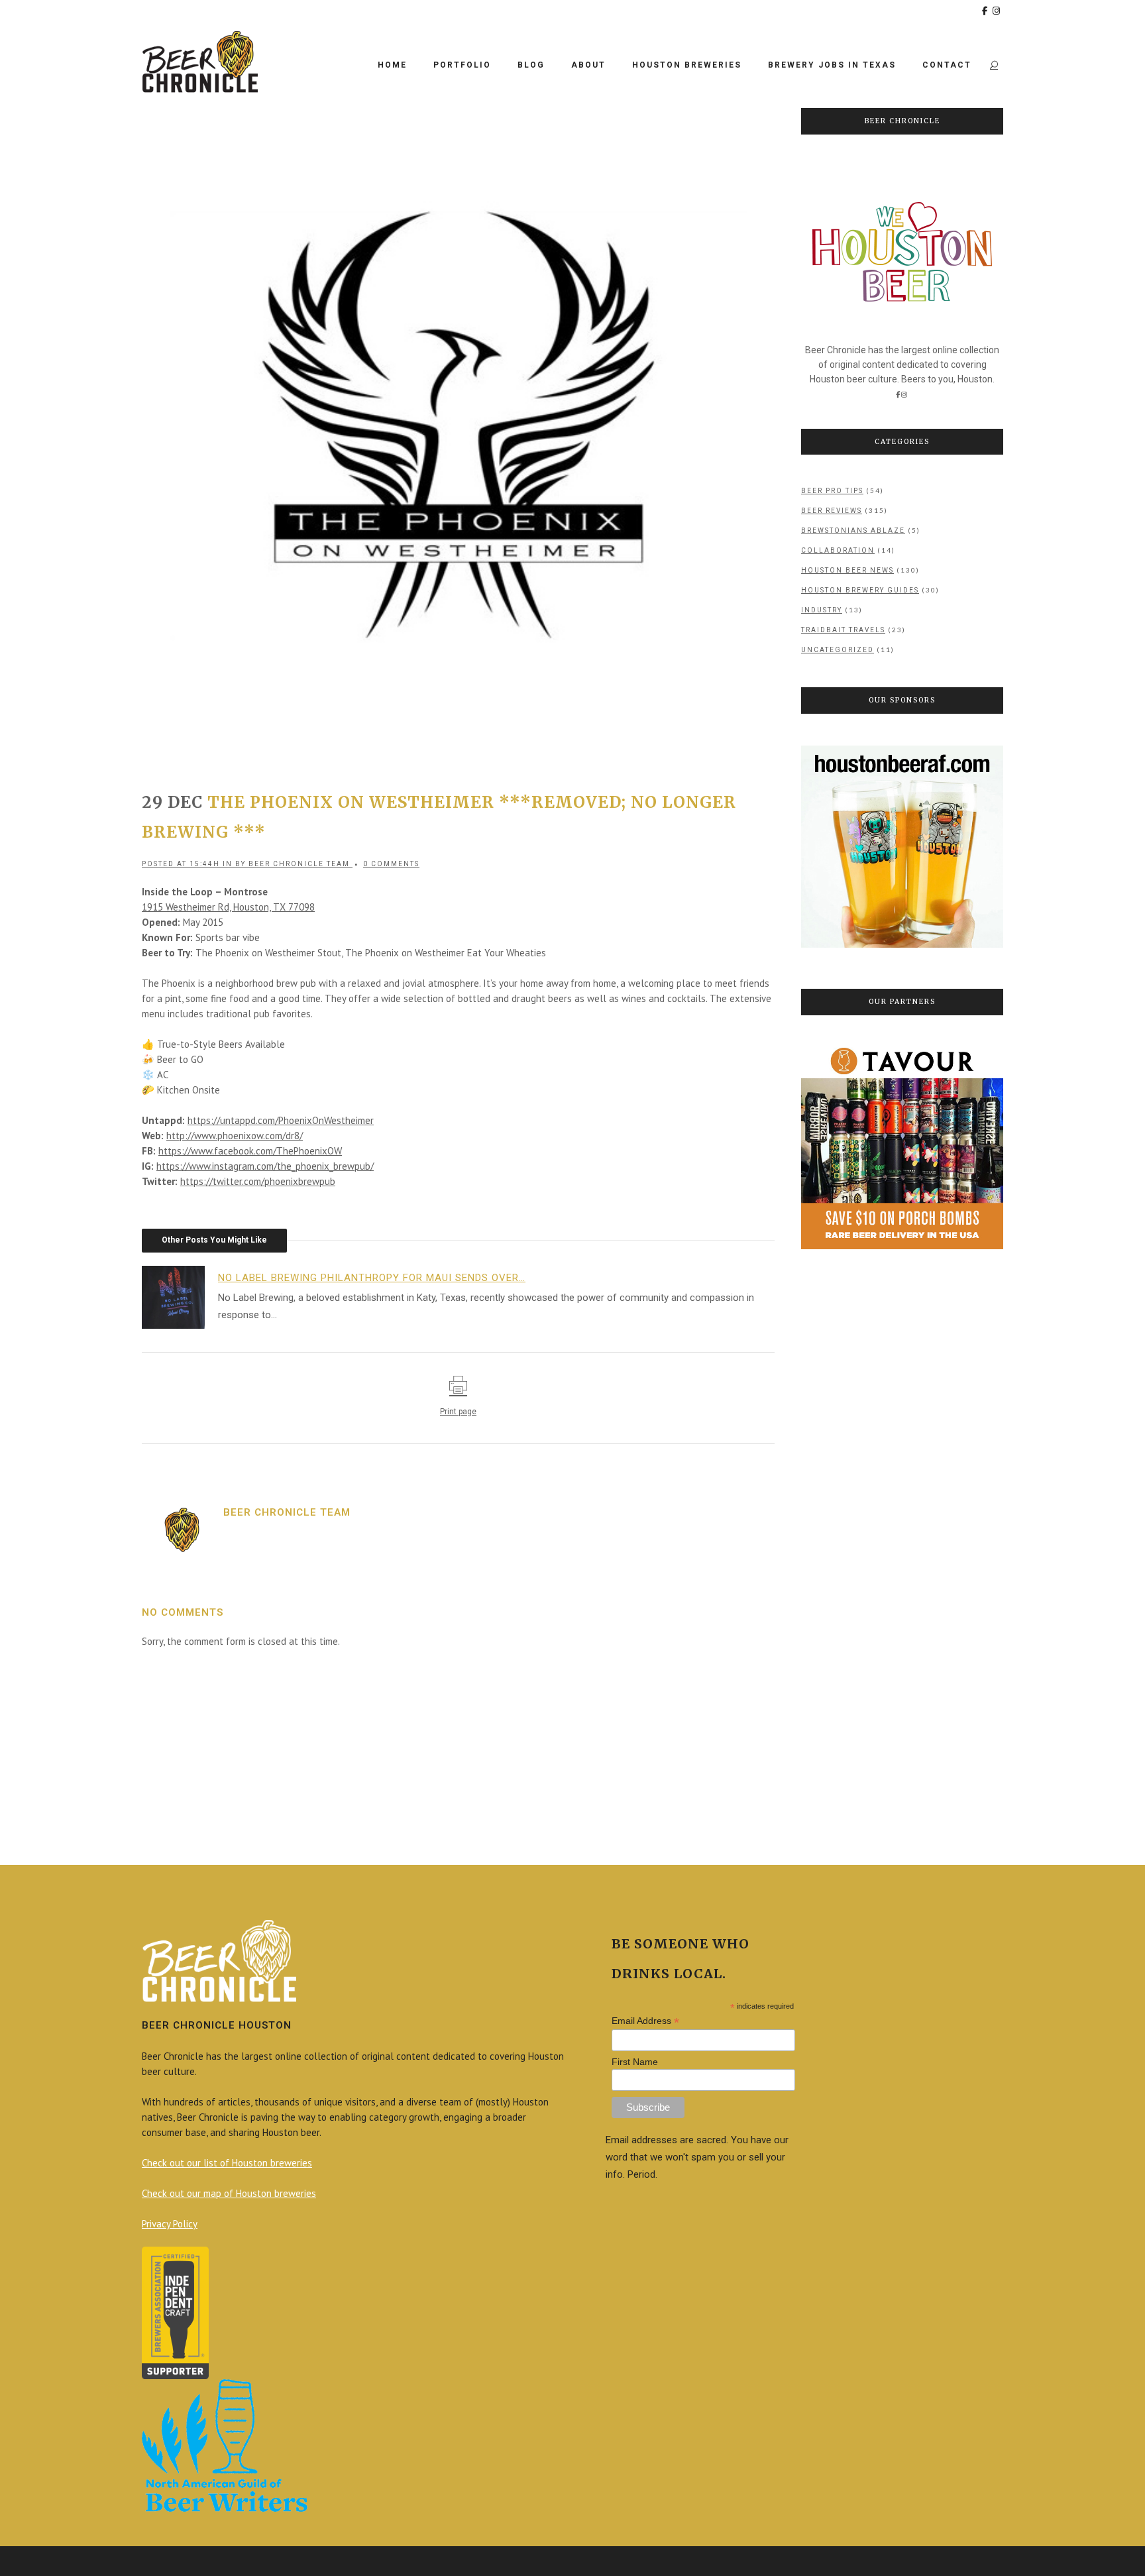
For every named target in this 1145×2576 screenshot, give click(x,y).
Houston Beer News (847, 570)
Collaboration (838, 550)
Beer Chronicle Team (299, 864)
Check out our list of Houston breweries (227, 2163)
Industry (822, 610)
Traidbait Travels (843, 630)
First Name (635, 2062)
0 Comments (391, 864)
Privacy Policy (170, 2224)
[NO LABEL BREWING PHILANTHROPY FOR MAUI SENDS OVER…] (180, 1296)
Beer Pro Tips (832, 491)
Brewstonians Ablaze (853, 531)
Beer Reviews (832, 511)
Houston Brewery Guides (860, 590)
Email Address (645, 2021)
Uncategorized (838, 650)
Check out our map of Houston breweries (229, 2193)
